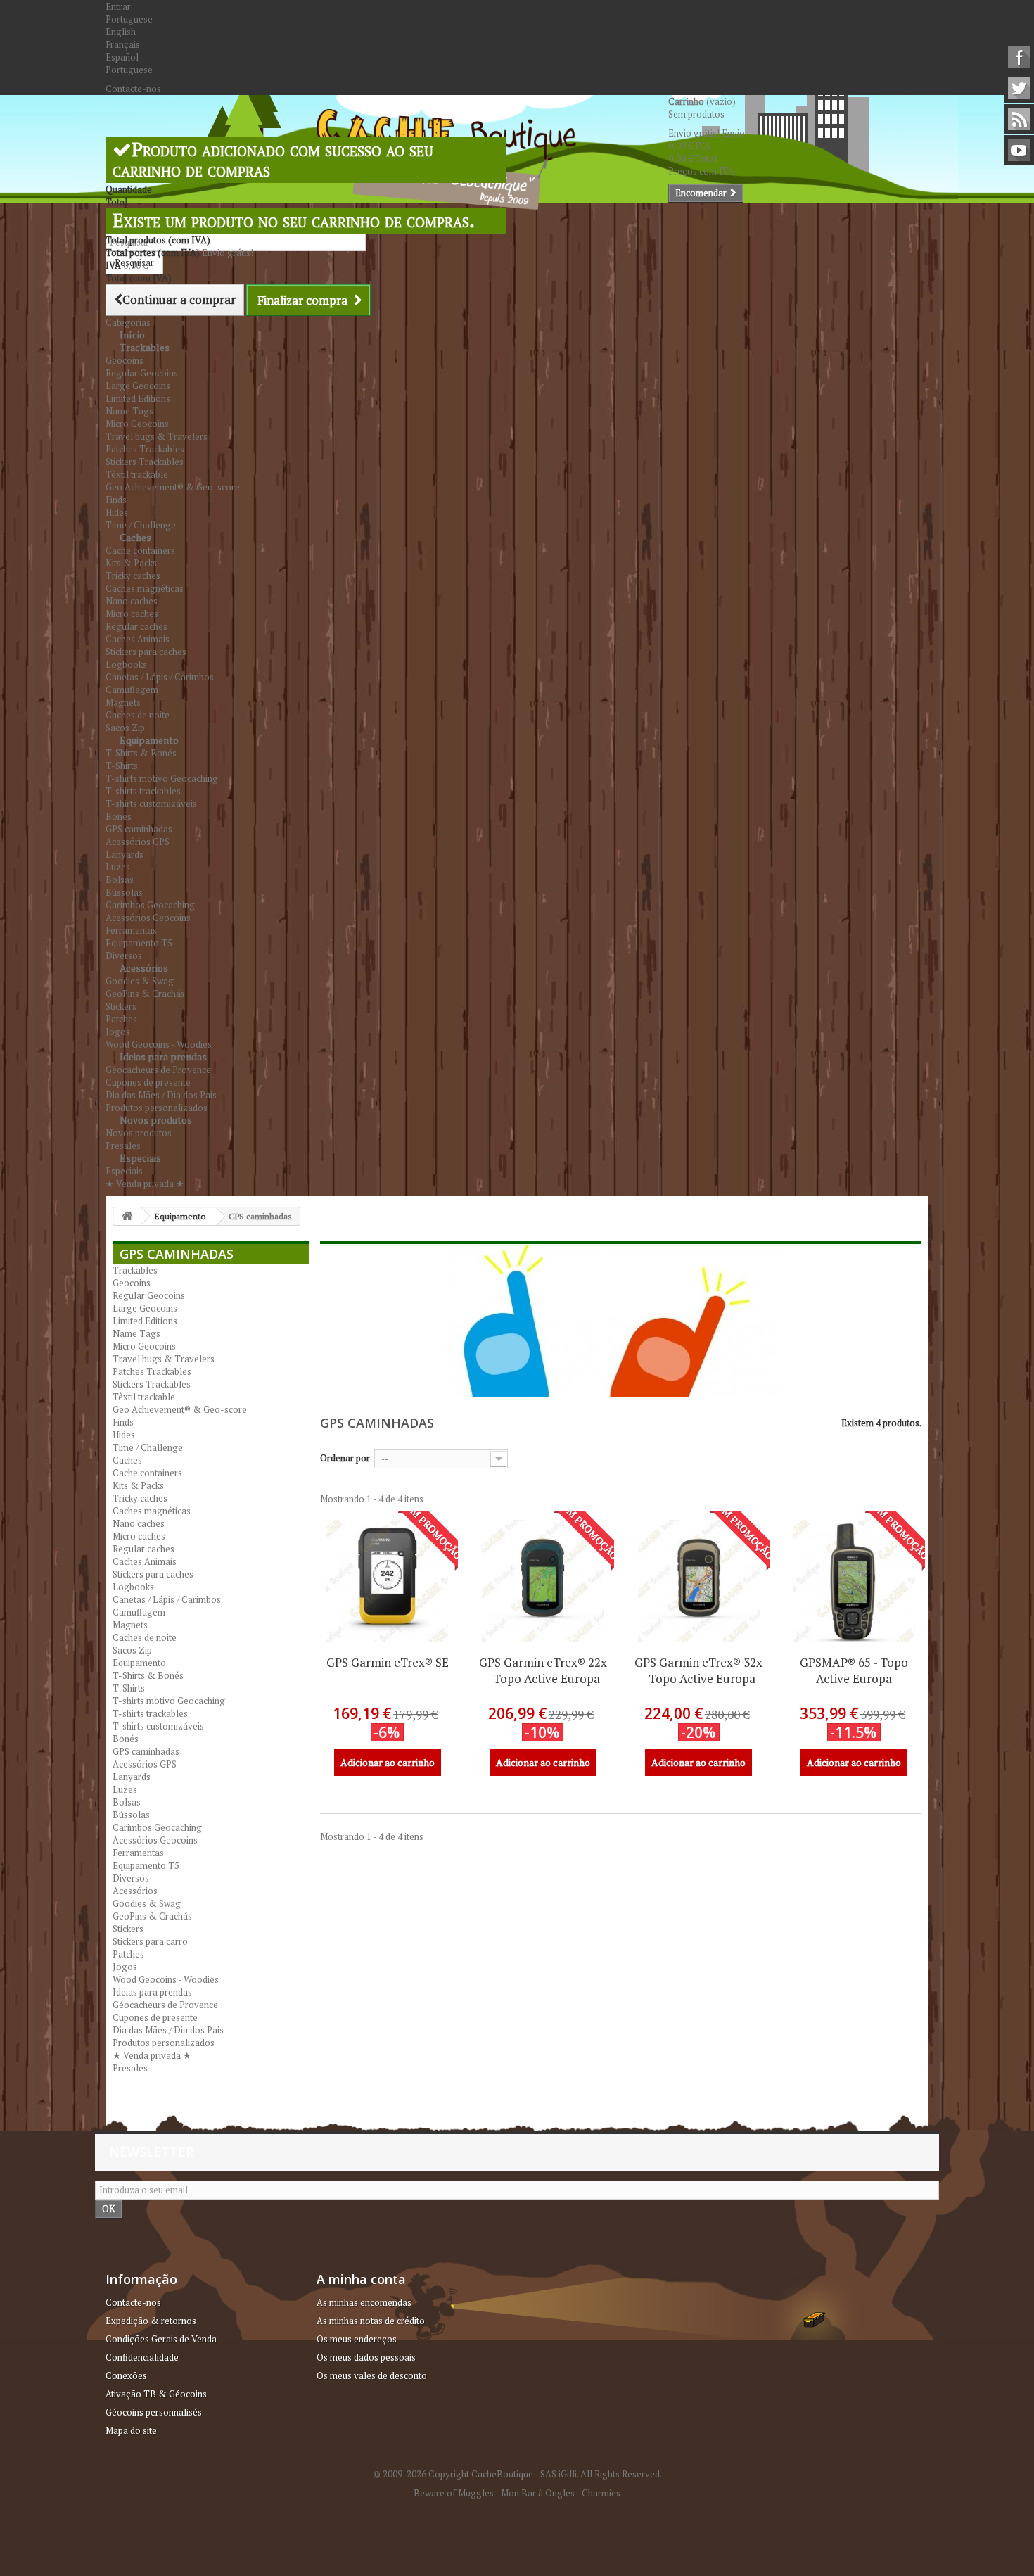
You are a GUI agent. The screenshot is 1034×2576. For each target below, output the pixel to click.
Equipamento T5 (139, 943)
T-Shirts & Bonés (141, 753)
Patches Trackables (145, 449)
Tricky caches (133, 576)
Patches (121, 1019)
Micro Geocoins (137, 424)
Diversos (131, 1878)
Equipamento (149, 740)
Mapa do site (131, 2430)
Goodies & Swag (140, 981)
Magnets (123, 702)
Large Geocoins (138, 386)
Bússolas (124, 892)
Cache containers (140, 550)
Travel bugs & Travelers (157, 436)
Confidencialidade (142, 2357)
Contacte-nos (133, 89)
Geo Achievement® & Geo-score (173, 487)
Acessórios (144, 968)
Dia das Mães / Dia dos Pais (161, 1095)
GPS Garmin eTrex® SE (388, 1662)
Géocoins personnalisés (154, 2412)
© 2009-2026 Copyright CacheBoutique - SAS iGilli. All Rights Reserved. (517, 2474)
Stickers (121, 1006)
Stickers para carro (150, 1941)
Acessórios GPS (138, 842)
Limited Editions (138, 398)
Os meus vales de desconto (372, 2375)
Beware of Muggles (454, 2493)
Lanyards (125, 854)
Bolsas (120, 880)
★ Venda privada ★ (145, 1184)
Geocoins (125, 360)
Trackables (145, 347)
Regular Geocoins (142, 373)
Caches (135, 537)
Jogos (118, 1032)
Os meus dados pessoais (366, 2357)
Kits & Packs (131, 563)
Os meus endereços (357, 2339)
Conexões (126, 2375)
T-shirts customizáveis (151, 804)
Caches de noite (138, 715)
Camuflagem (132, 690)
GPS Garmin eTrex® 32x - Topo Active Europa (698, 1670)
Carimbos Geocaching (150, 905)
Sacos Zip (132, 1650)
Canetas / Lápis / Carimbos (160, 677)
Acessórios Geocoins (148, 918)
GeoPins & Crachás (145, 994)
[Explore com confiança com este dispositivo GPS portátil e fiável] (543, 1581)
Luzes (118, 867)
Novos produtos (156, 1120)
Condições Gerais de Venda (161, 2339)
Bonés (119, 816)
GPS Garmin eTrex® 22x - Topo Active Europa (543, 1670)
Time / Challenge (148, 1447)
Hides (117, 512)
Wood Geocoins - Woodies (166, 1979)
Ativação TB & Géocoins (156, 2394)
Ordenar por (345, 1458)
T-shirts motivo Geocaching (162, 778)
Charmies (601, 2493)
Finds (116, 500)
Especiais (140, 1158)
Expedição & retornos (151, 2321)
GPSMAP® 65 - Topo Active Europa (854, 1670)
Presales (130, 2068)
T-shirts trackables (143, 791)
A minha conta (361, 2279)
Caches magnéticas (145, 588)
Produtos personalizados (164, 2043)
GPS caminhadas (139, 829)
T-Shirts (122, 766)
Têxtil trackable (137, 474)
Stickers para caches (146, 652)
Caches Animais (138, 639)
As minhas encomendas (364, 2302)
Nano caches (132, 601)
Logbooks (126, 664)
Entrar (118, 6)
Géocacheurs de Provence (158, 1070)
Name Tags (129, 411)
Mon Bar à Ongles (538, 2493)
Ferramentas (131, 930)
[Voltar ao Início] (127, 1216)
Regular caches (136, 626)
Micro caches (132, 614)
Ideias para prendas (163, 1057)
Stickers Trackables (145, 462)
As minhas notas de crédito (371, 2321)
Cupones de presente (148, 1082)
